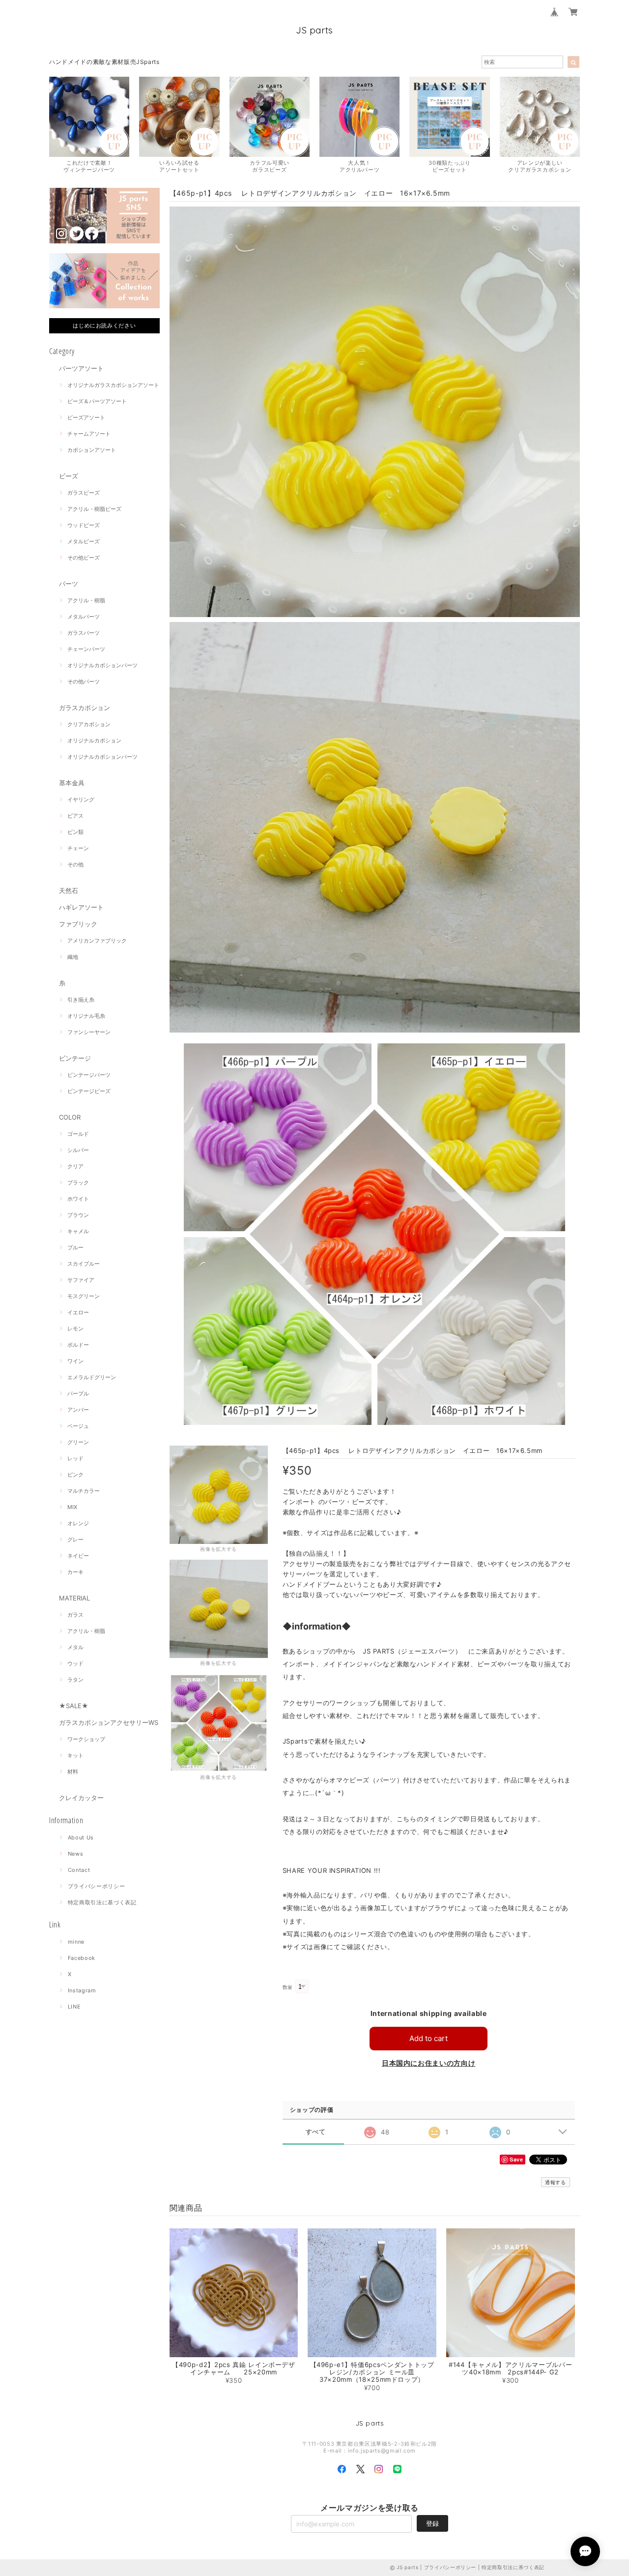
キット (75, 1755)
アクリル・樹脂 (86, 600)
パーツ (69, 584)
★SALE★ (74, 1706)
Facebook (82, 1958)
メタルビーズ (84, 541)
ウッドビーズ (84, 525)
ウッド (75, 1663)
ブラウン (78, 1215)
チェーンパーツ (86, 649)
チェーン (78, 848)
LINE (74, 2007)
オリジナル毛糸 (86, 1016)
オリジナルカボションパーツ (102, 665)
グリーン (78, 1442)
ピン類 (75, 832)
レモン (75, 1329)
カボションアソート (92, 450)
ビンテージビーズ (89, 1091)
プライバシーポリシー (97, 1886)
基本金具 (72, 783)
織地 (73, 957)
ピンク (75, 1475)
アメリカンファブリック (97, 941)
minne (76, 1942)
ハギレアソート (81, 907)
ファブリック (78, 924)
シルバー (78, 1150)
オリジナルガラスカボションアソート (113, 385)
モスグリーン (84, 1296)
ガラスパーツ (84, 633)
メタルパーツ (84, 617)
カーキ (75, 1572)
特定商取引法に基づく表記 (102, 1902)
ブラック (78, 1183)
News (76, 1854)
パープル (78, 1393)
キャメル (78, 1231)
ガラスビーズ (84, 493)
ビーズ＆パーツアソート (97, 401)
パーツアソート (81, 368)
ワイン (75, 1361)
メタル (75, 1647)
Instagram (82, 1990)
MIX (72, 1507)
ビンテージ (75, 1058)
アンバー (78, 1410)
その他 (75, 864)
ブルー (75, 1247)
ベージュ (78, 1426)
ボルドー (78, 1345)
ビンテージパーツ (89, 1075)
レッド (75, 1458)
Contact (79, 1870)
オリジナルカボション (94, 740)
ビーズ (69, 476)
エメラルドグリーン (92, 1377)
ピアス (75, 816)
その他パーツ (84, 681)
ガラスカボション (85, 708)
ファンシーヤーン (89, 1032)
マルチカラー (84, 1491)
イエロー (78, 1312)
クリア (75, 1166)
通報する (556, 2182)
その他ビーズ (84, 558)
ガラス (75, 1615)
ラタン (75, 1680)
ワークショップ (86, 1739)
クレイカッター (81, 1798)
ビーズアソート (86, 417)
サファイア (81, 1280)
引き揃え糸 (81, 1000)
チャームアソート (89, 434)
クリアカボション (89, 724)
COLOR (70, 1117)
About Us (81, 1837)
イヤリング (81, 799)
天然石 (69, 890)
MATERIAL (74, 1598)
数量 (288, 1987)
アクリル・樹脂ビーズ (94, 509)
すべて (316, 2132)
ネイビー (78, 1556)
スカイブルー (84, 1264)
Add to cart (429, 2038)
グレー (75, 1540)
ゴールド (78, 1134)
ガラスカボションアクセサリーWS (109, 1722)
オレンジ (78, 1523)
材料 (73, 1772)
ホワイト (78, 1199)
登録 (432, 2523)
